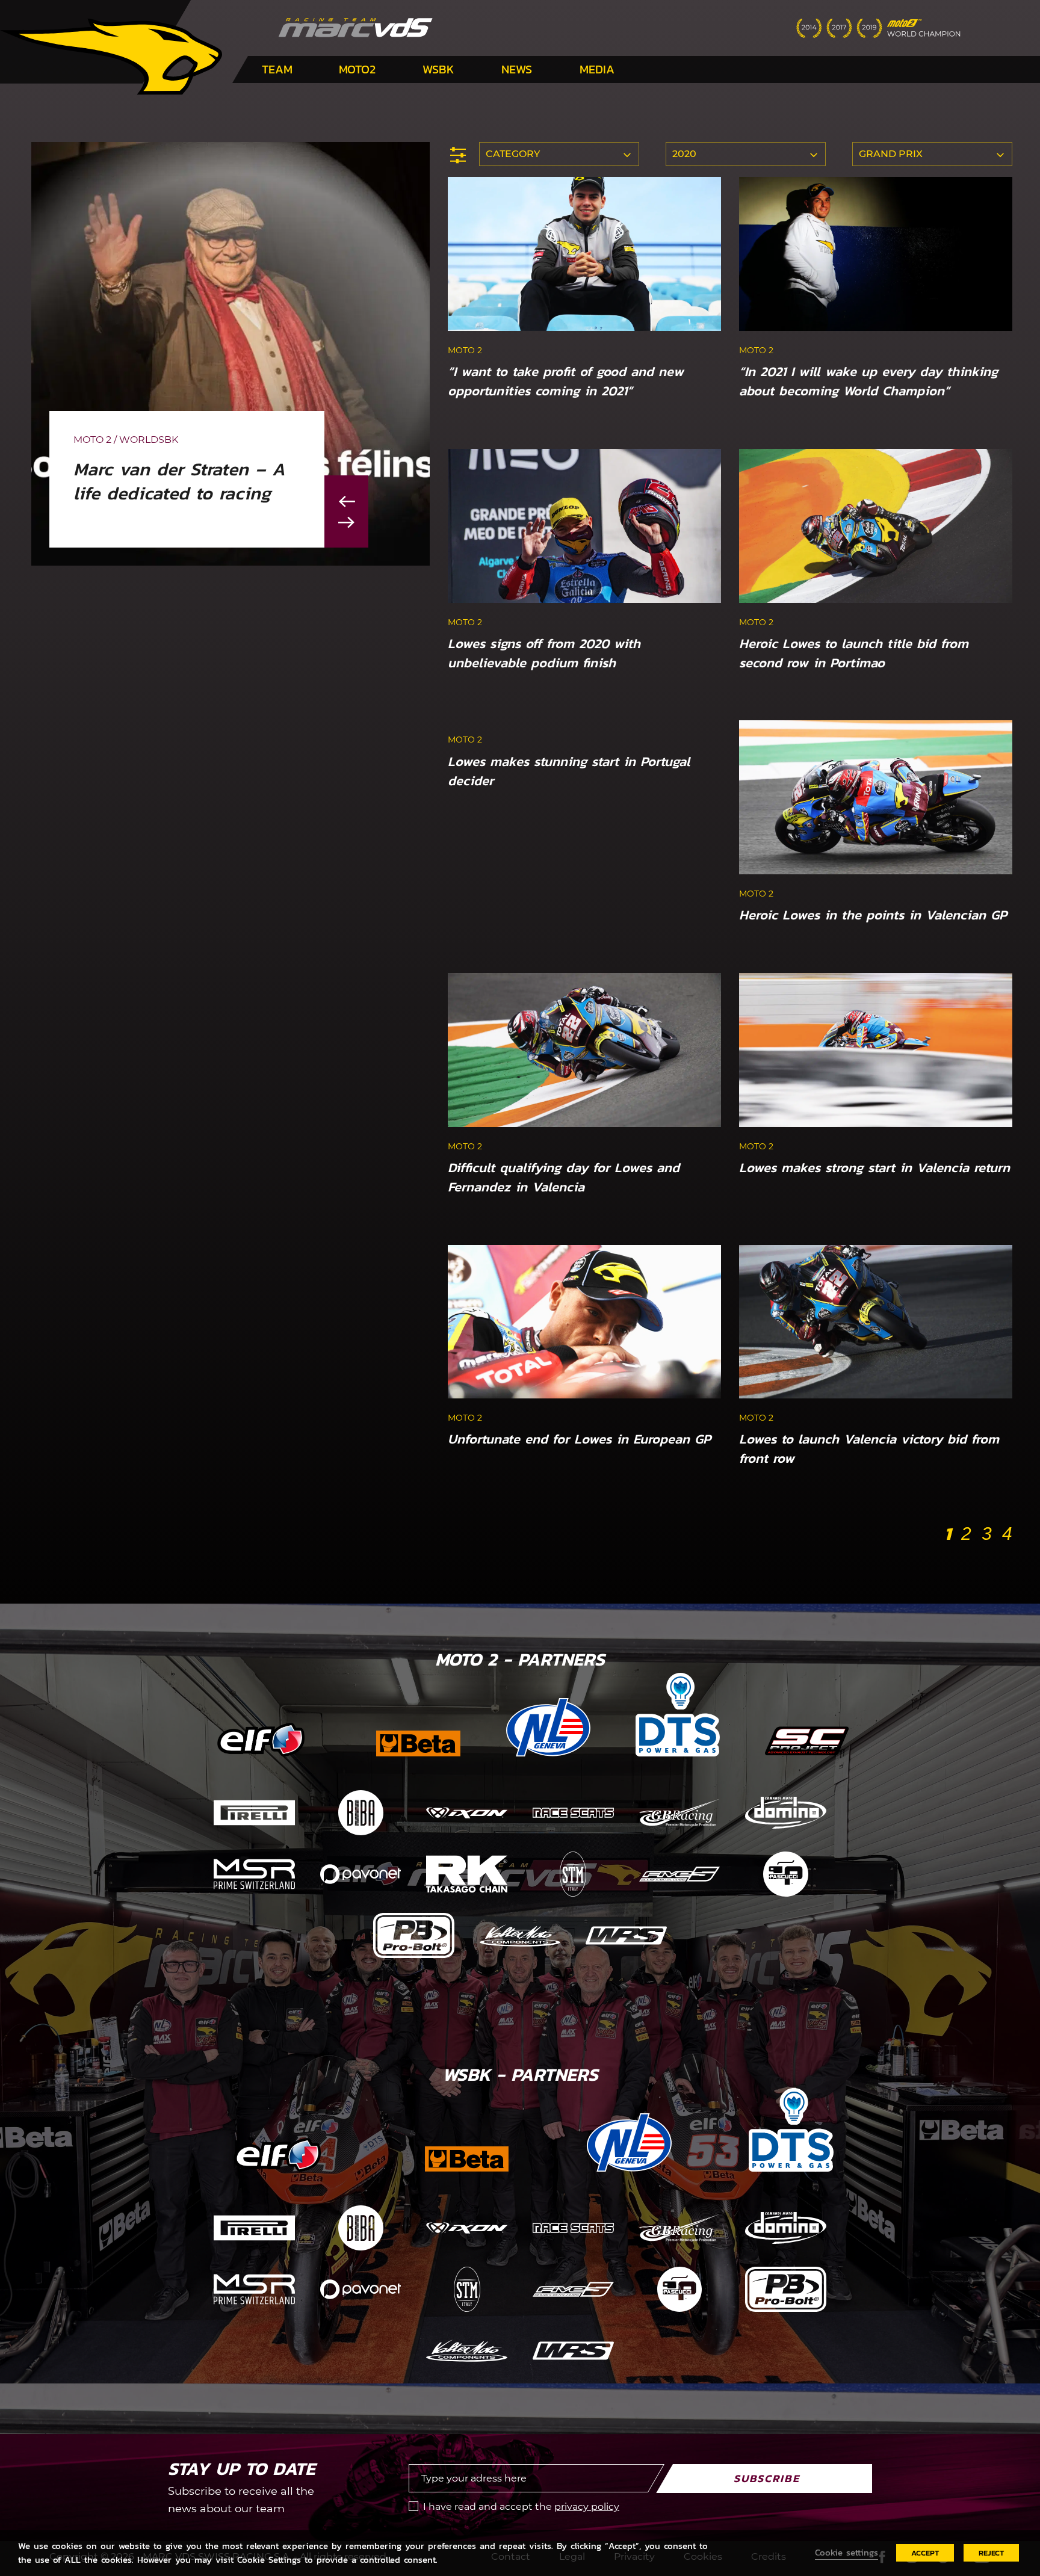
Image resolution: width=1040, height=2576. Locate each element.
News (517, 69)
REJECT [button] (991, 2553)
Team (277, 69)
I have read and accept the (521, 2507)
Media (597, 69)
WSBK (438, 69)
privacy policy (587, 2507)
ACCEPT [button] (925, 2553)
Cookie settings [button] (847, 2553)
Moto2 (357, 69)
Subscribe (767, 2478)
